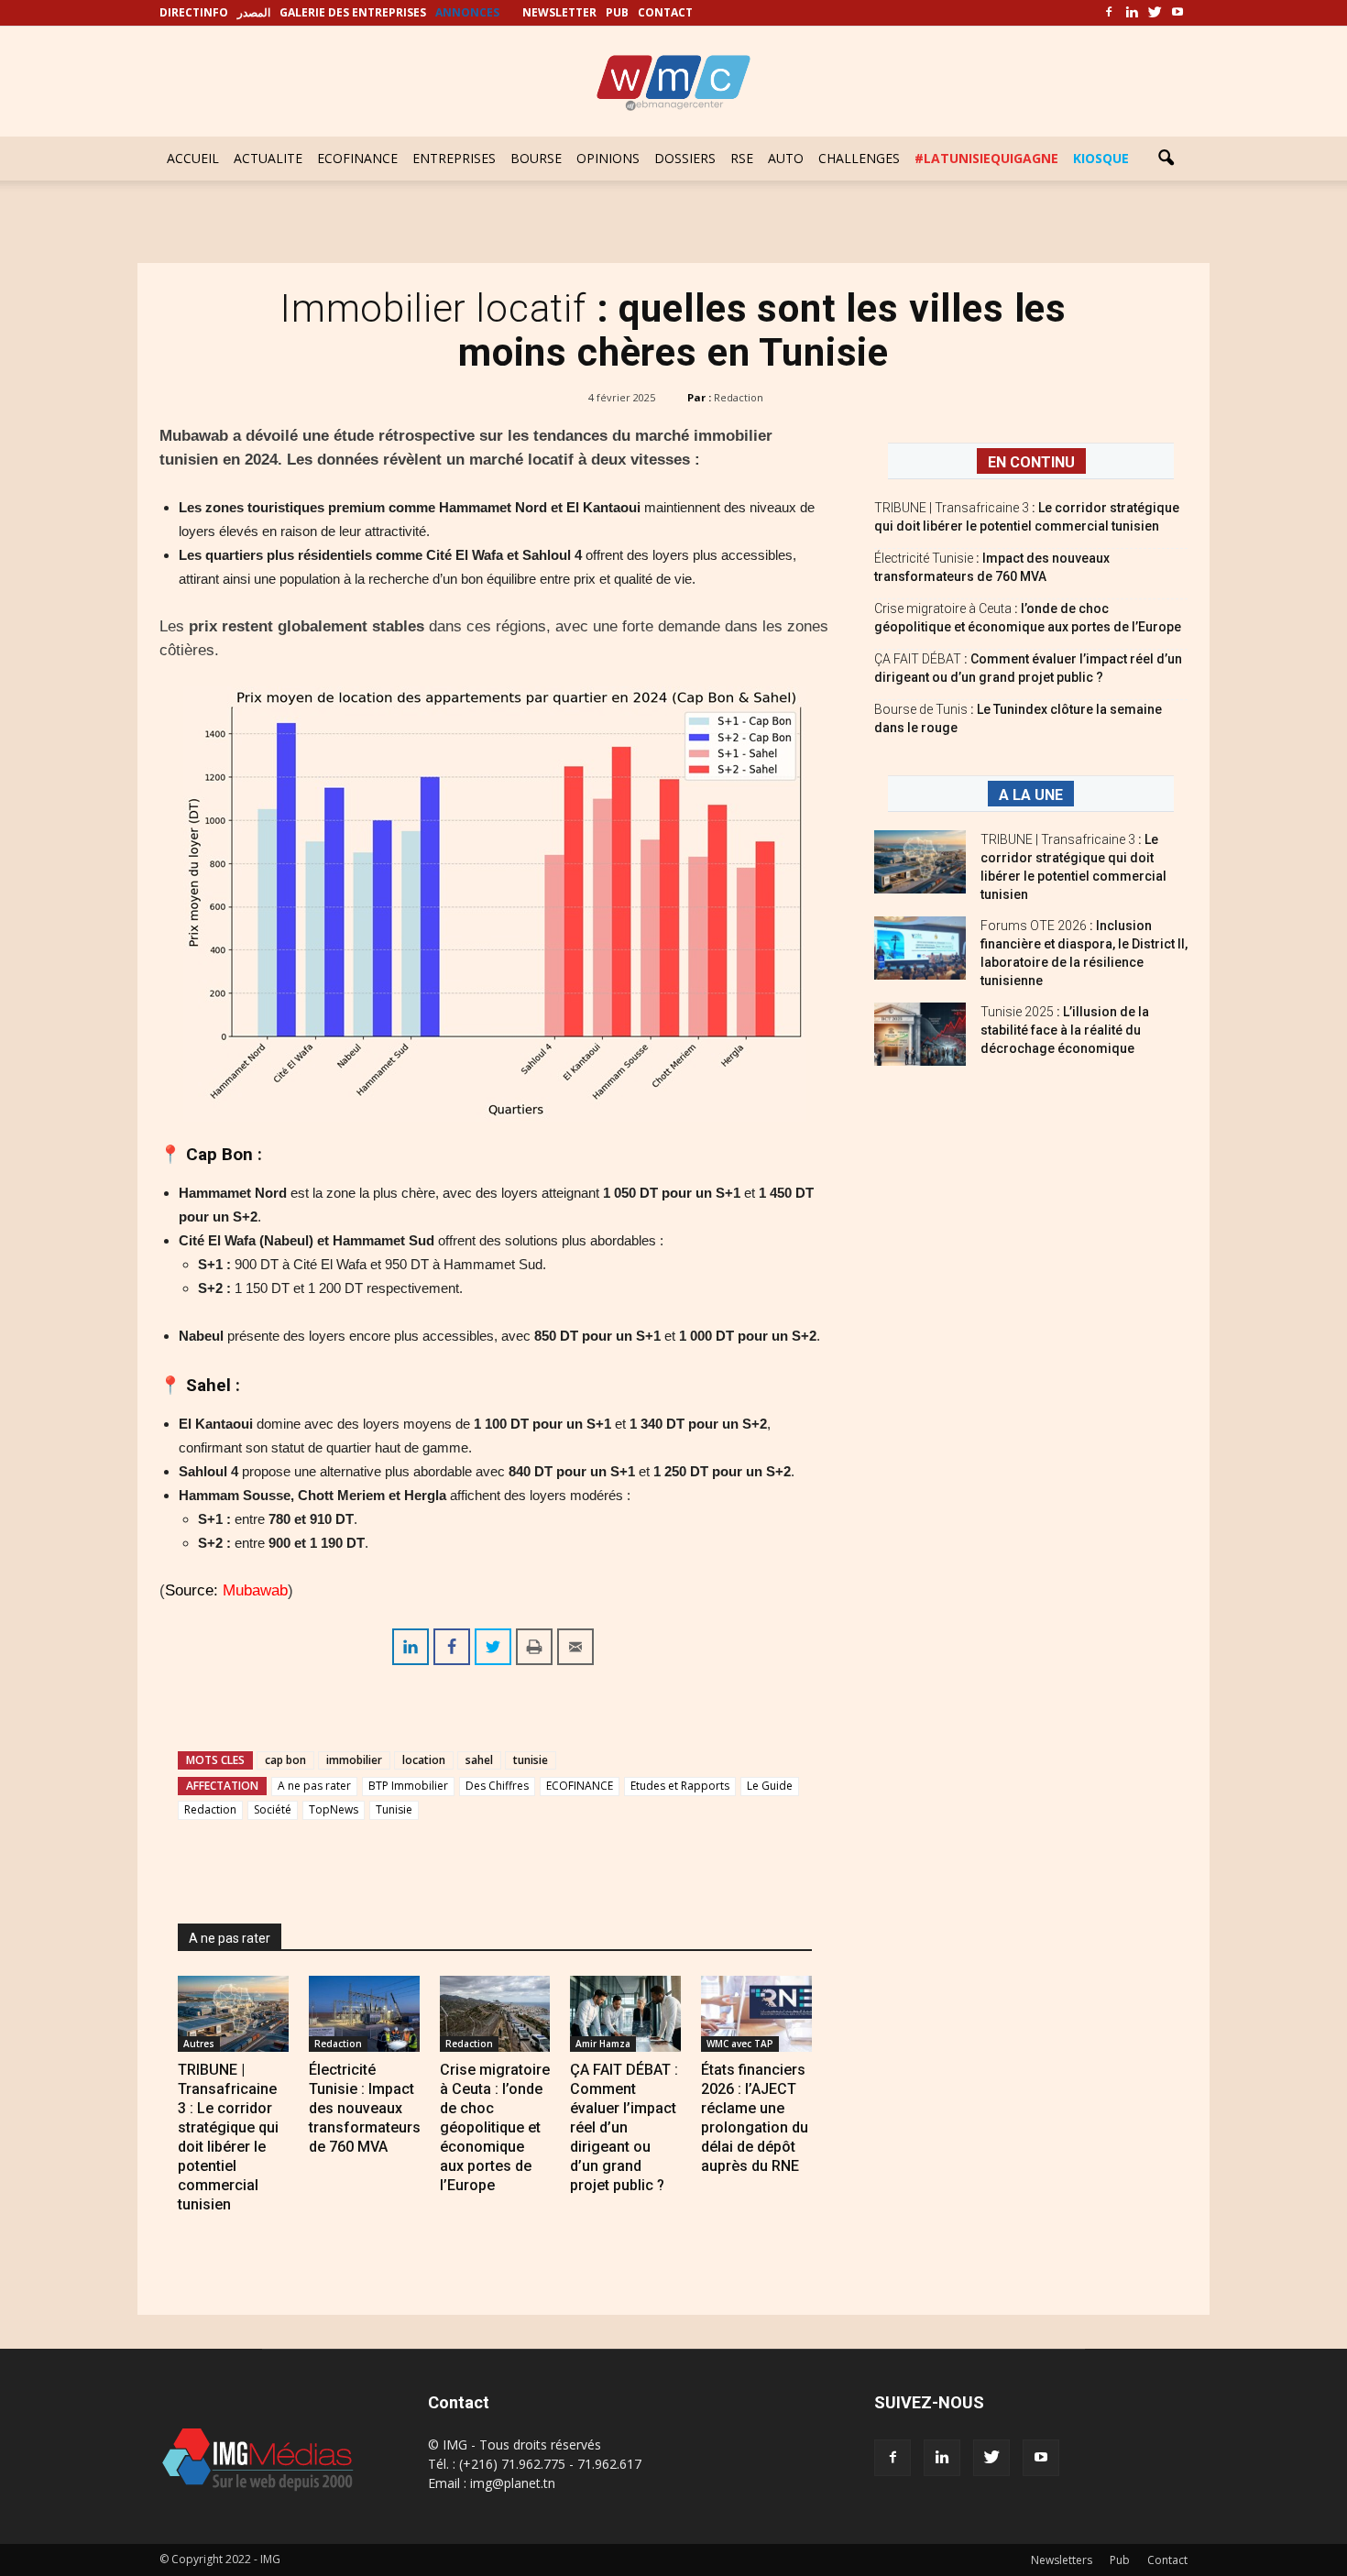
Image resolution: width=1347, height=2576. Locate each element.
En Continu (1031, 462)
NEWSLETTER (559, 12)
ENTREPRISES (454, 158)
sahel (479, 1760)
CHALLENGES (859, 158)
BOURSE (536, 158)
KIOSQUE (1101, 158)
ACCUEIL (193, 158)
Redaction (739, 397)
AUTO (786, 158)
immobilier (354, 1760)
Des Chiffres (497, 1786)
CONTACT (665, 12)
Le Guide (770, 1786)
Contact (1167, 2560)
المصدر (254, 12)
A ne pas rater (314, 1786)
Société (273, 1809)
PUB (617, 12)
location (424, 1760)
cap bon (285, 1760)
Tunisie (394, 1809)
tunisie (531, 1760)
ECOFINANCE (357, 158)
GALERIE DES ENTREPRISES (353, 12)
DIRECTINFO (194, 12)
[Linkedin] (1132, 13)
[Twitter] (1155, 13)
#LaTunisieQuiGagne (986, 158)
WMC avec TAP (740, 2044)
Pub (1120, 2560)
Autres (199, 2044)
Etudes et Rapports (680, 1786)
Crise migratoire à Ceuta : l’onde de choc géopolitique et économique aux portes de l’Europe (495, 2127)
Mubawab (253, 1590)
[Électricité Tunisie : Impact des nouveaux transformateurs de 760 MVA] (364, 2014)
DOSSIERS (685, 158)
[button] (1166, 159)
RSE (742, 158)
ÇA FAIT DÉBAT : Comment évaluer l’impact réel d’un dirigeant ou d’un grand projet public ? (624, 2127)
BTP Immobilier (408, 1786)
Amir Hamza (603, 2044)
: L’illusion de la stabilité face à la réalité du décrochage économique (1065, 1030)
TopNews (334, 1809)
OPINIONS (608, 158)
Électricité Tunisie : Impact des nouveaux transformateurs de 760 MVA (365, 2108)
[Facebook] (1109, 13)
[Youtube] (1177, 13)
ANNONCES (467, 12)
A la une (1031, 795)
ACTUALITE (268, 158)
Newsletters (1062, 2560)
